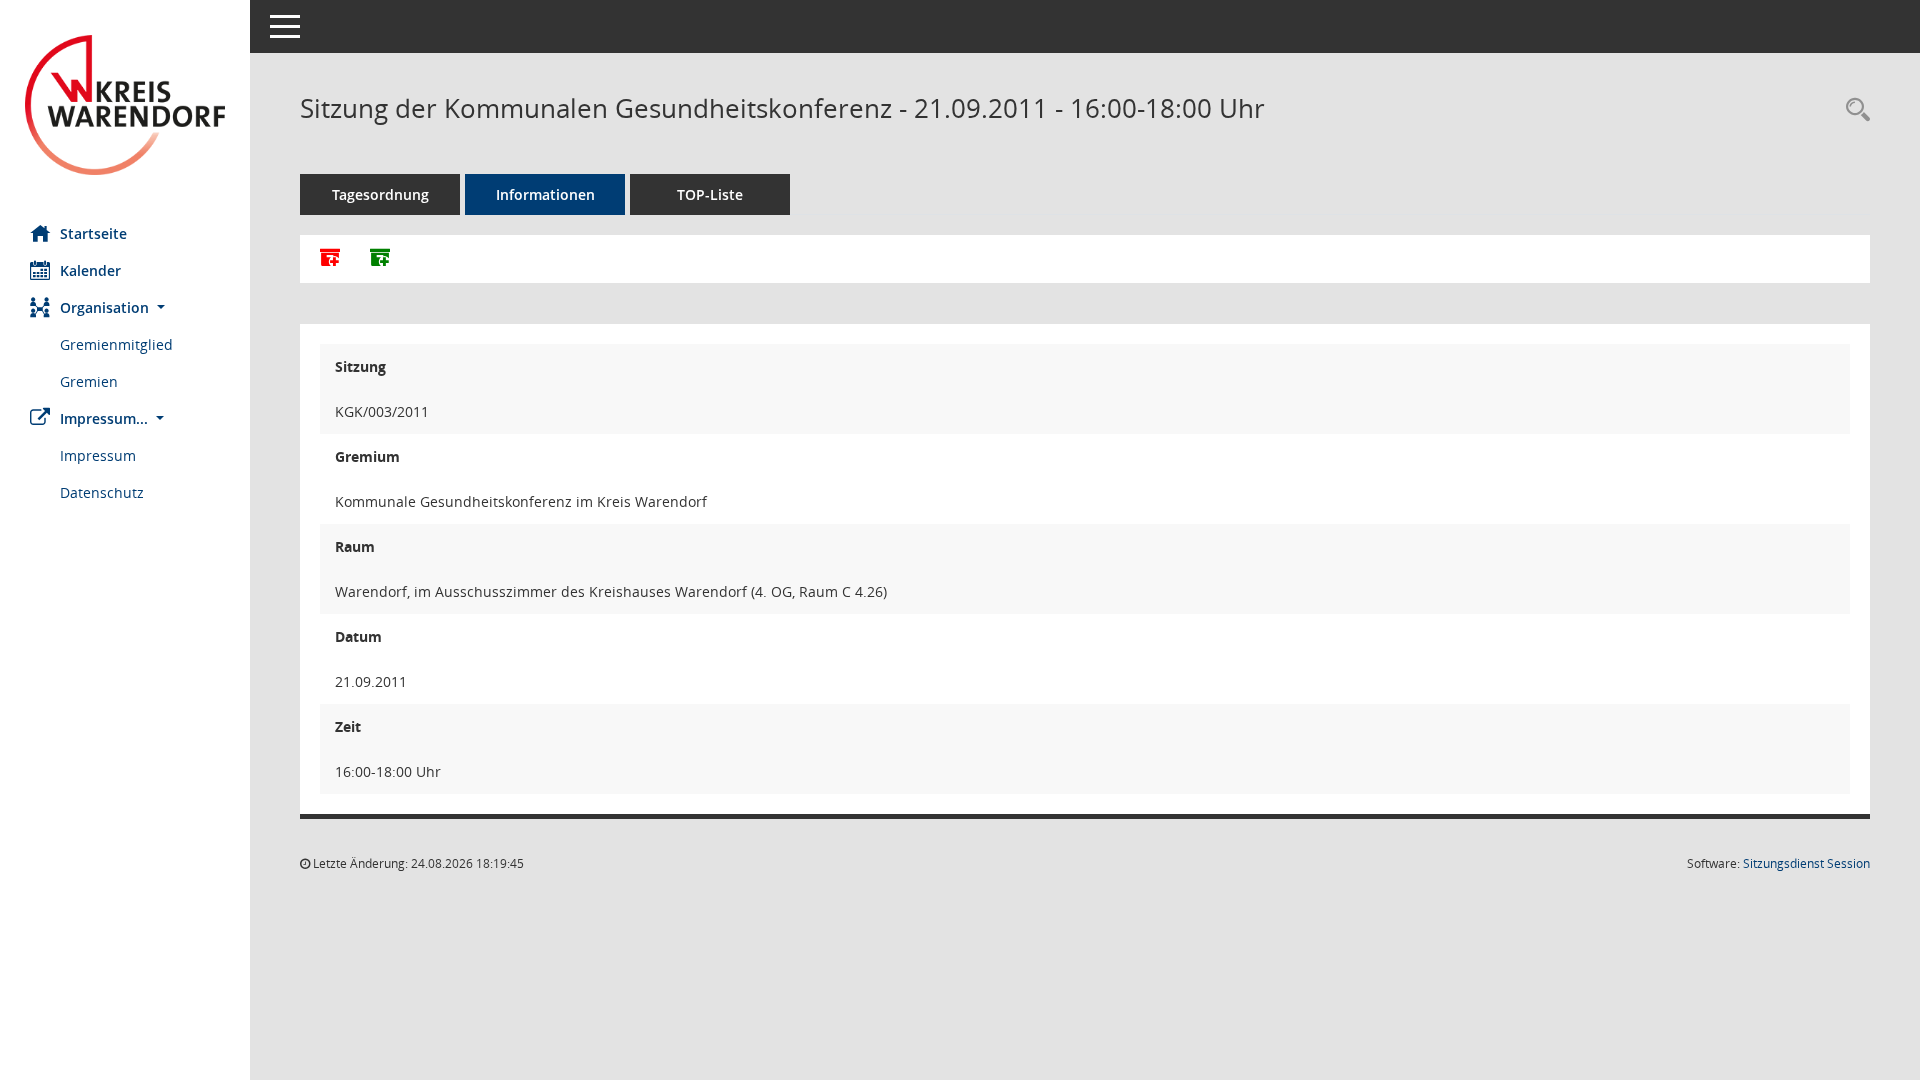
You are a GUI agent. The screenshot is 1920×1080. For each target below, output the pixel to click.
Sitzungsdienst (1806, 863)
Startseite (93, 233)
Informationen (545, 194)
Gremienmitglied (116, 344)
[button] (125, 307)
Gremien (89, 381)
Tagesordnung (380, 194)
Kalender (90, 270)
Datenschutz (102, 492)
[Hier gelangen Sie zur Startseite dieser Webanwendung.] (125, 105)
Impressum (98, 455)
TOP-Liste (710, 194)
